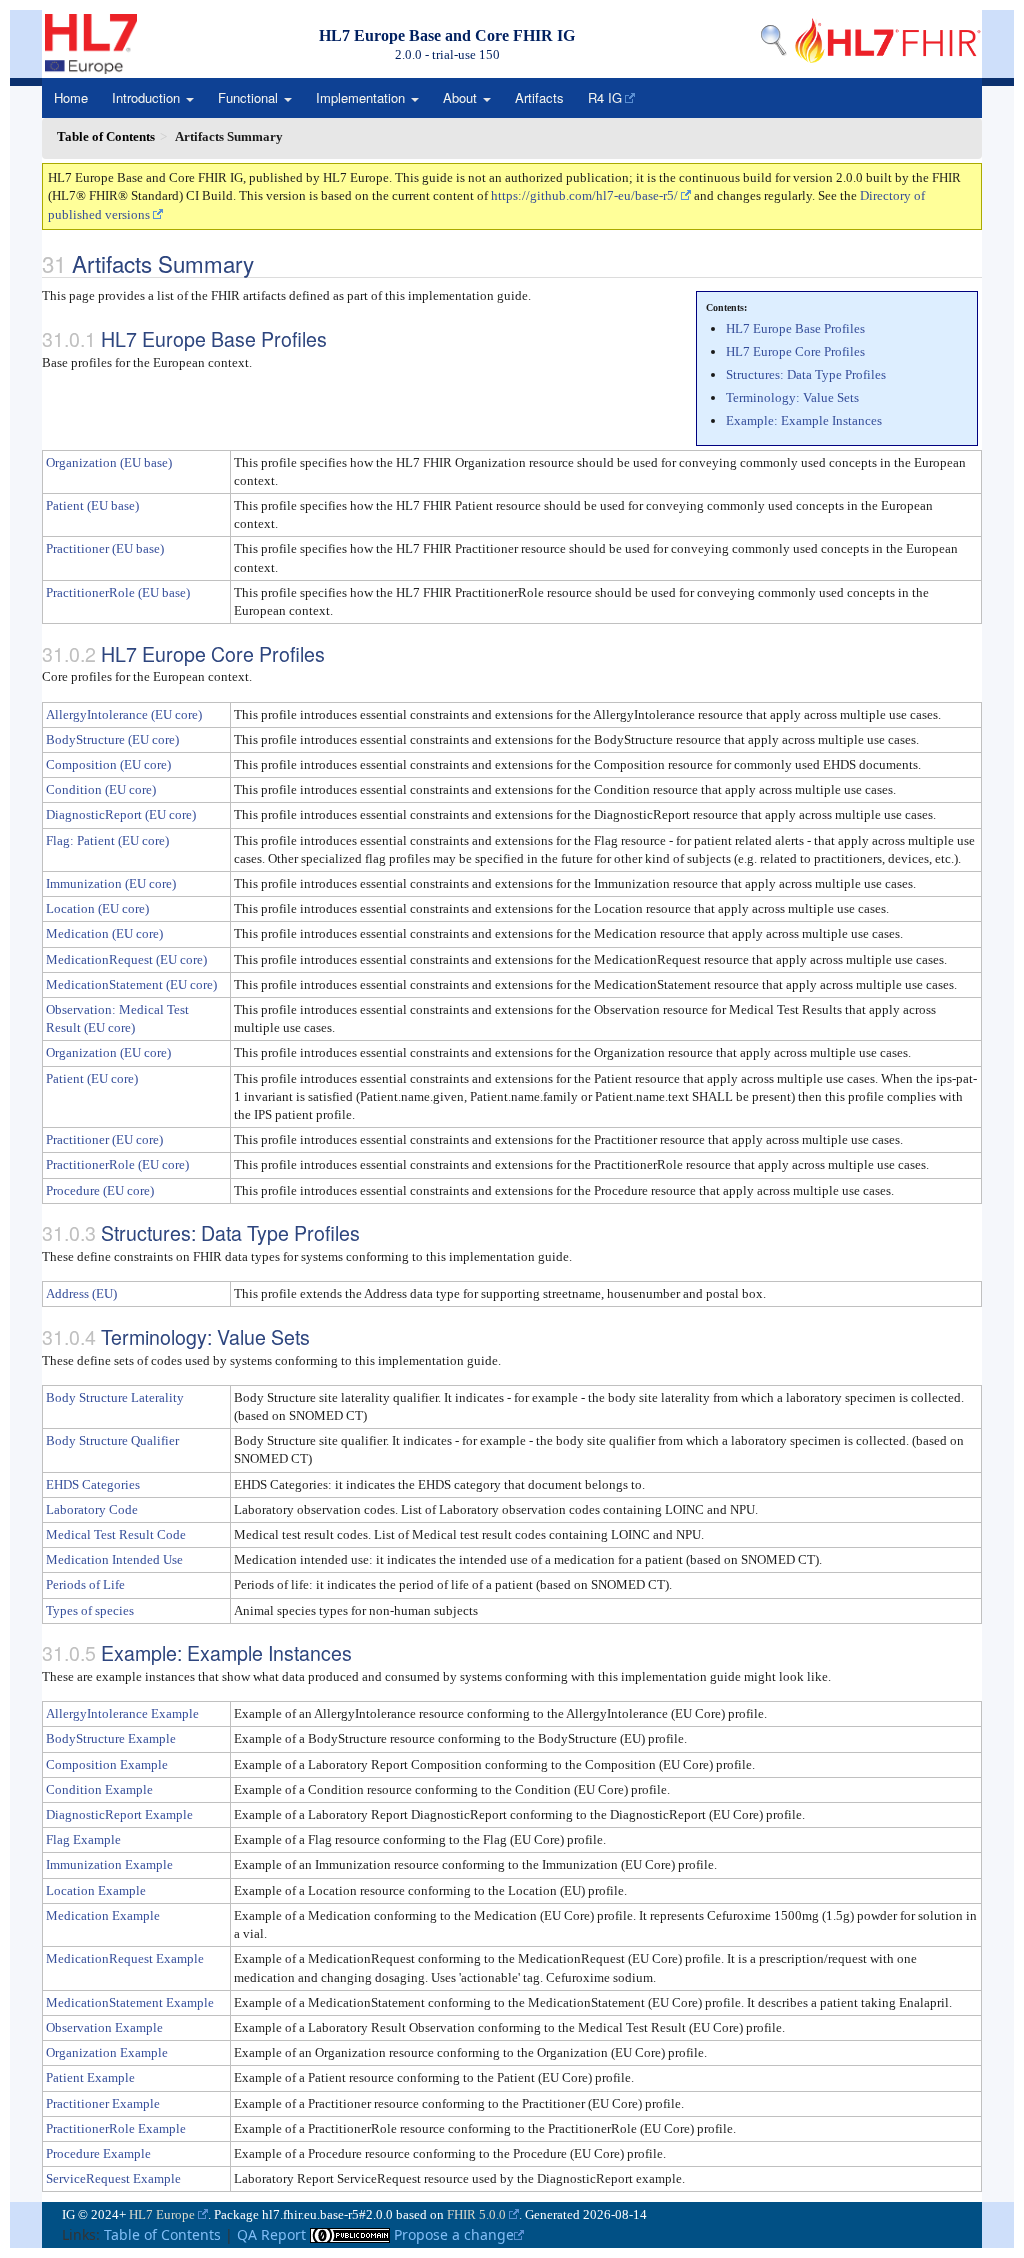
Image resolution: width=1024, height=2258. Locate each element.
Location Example (96, 1890)
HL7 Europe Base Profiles (795, 328)
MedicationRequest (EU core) (126, 959)
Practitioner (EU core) (104, 1139)
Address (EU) (81, 1293)
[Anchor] (265, 263)
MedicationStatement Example (130, 2002)
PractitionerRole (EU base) (118, 592)
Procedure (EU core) (100, 1190)
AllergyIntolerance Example (122, 1713)
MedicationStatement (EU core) (131, 984)
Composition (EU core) (108, 764)
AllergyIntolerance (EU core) (124, 714)
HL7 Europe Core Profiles (795, 351)
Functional (250, 97)
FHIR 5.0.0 (476, 2214)
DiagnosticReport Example (119, 1814)
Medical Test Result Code (116, 1534)
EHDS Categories (93, 1484)
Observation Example (104, 2027)
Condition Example (99, 1789)
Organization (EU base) (109, 462)
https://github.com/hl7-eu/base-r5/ (584, 195)
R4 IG (605, 97)
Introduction (148, 97)
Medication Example (103, 1915)
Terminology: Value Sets (792, 397)
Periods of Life (85, 1584)
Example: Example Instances (804, 420)
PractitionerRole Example (116, 2128)
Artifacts (539, 97)
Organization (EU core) (108, 1052)
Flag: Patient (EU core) (107, 840)
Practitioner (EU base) (105, 548)
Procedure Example (98, 2153)
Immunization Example (109, 1864)
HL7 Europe (162, 2214)
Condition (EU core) (101, 789)
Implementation (362, 97)
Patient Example (90, 2077)
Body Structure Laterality (115, 1397)
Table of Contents (162, 2234)
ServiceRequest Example (113, 2178)
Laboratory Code (92, 1509)
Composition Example (107, 1764)
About (462, 97)
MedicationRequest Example (125, 1958)
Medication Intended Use (114, 1559)
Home (71, 97)
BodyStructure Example (111, 1738)
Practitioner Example (103, 2103)
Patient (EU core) (92, 1078)
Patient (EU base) (92, 505)
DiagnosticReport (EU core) (121, 814)
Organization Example (107, 2052)
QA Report (271, 2234)
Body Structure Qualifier (112, 1440)
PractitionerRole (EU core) (117, 1164)
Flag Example (83, 1839)
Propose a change (454, 2234)
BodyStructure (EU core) (112, 739)
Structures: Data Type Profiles (806, 374)
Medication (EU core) (104, 933)
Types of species (90, 1610)
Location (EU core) (97, 908)
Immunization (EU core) (111, 883)
